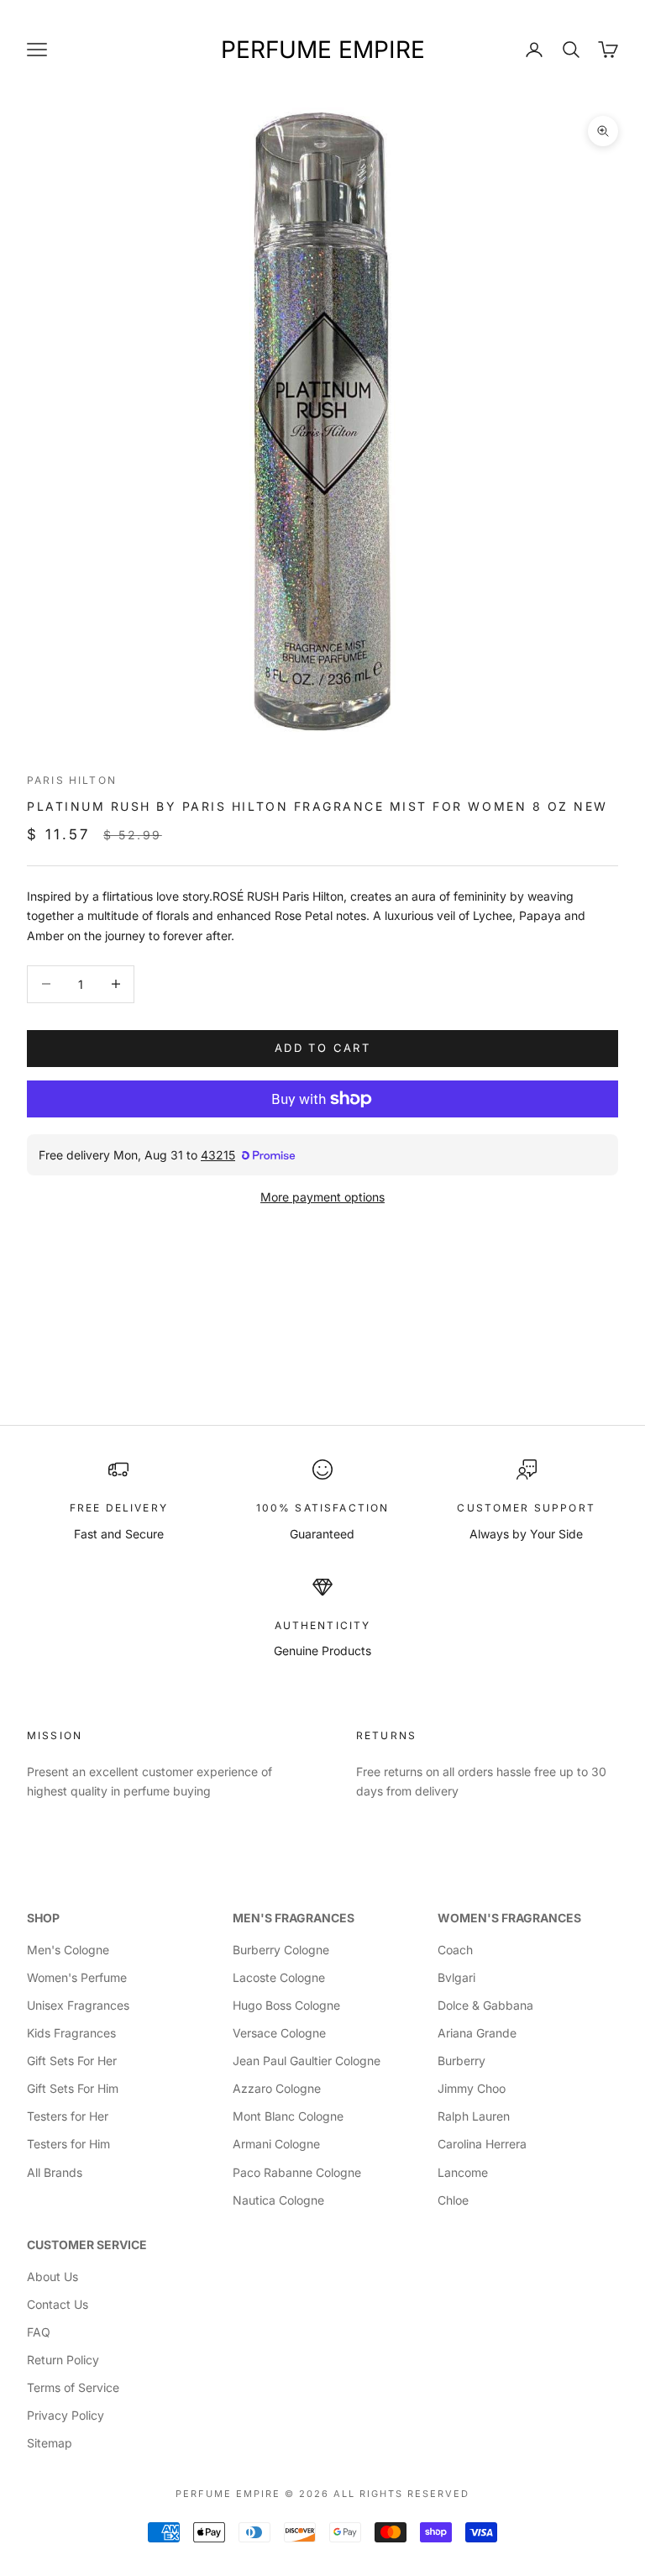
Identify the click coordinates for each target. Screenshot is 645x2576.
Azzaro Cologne (277, 2088)
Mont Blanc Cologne (288, 2116)
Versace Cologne (279, 2033)
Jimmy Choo (472, 2088)
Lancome (463, 2172)
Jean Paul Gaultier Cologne (307, 2061)
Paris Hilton (72, 780)
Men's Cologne (68, 1950)
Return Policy (63, 2360)
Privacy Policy (66, 2415)
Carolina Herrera (482, 2144)
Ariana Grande (477, 2033)
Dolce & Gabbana (485, 2005)
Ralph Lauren (474, 2116)
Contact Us (58, 2304)
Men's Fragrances (294, 1918)
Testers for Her (68, 2116)
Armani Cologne (276, 2144)
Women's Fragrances (509, 1918)
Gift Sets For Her (72, 2061)
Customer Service (87, 2245)
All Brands (55, 2172)
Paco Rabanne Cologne (297, 2172)
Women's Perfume (77, 1977)
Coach (455, 1950)
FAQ (39, 2332)
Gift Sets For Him (73, 2088)
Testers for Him (68, 2144)
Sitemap (50, 2443)
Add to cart (322, 1048)
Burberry (461, 2061)
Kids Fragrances (71, 2033)
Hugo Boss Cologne (286, 2005)
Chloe (453, 2200)
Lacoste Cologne (279, 1977)
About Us (52, 2276)
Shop (43, 1918)
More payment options (322, 1197)
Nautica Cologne (278, 2200)
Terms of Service (73, 2387)
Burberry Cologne (281, 1950)
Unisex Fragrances (78, 2005)
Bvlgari (456, 1977)
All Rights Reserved (401, 2494)
